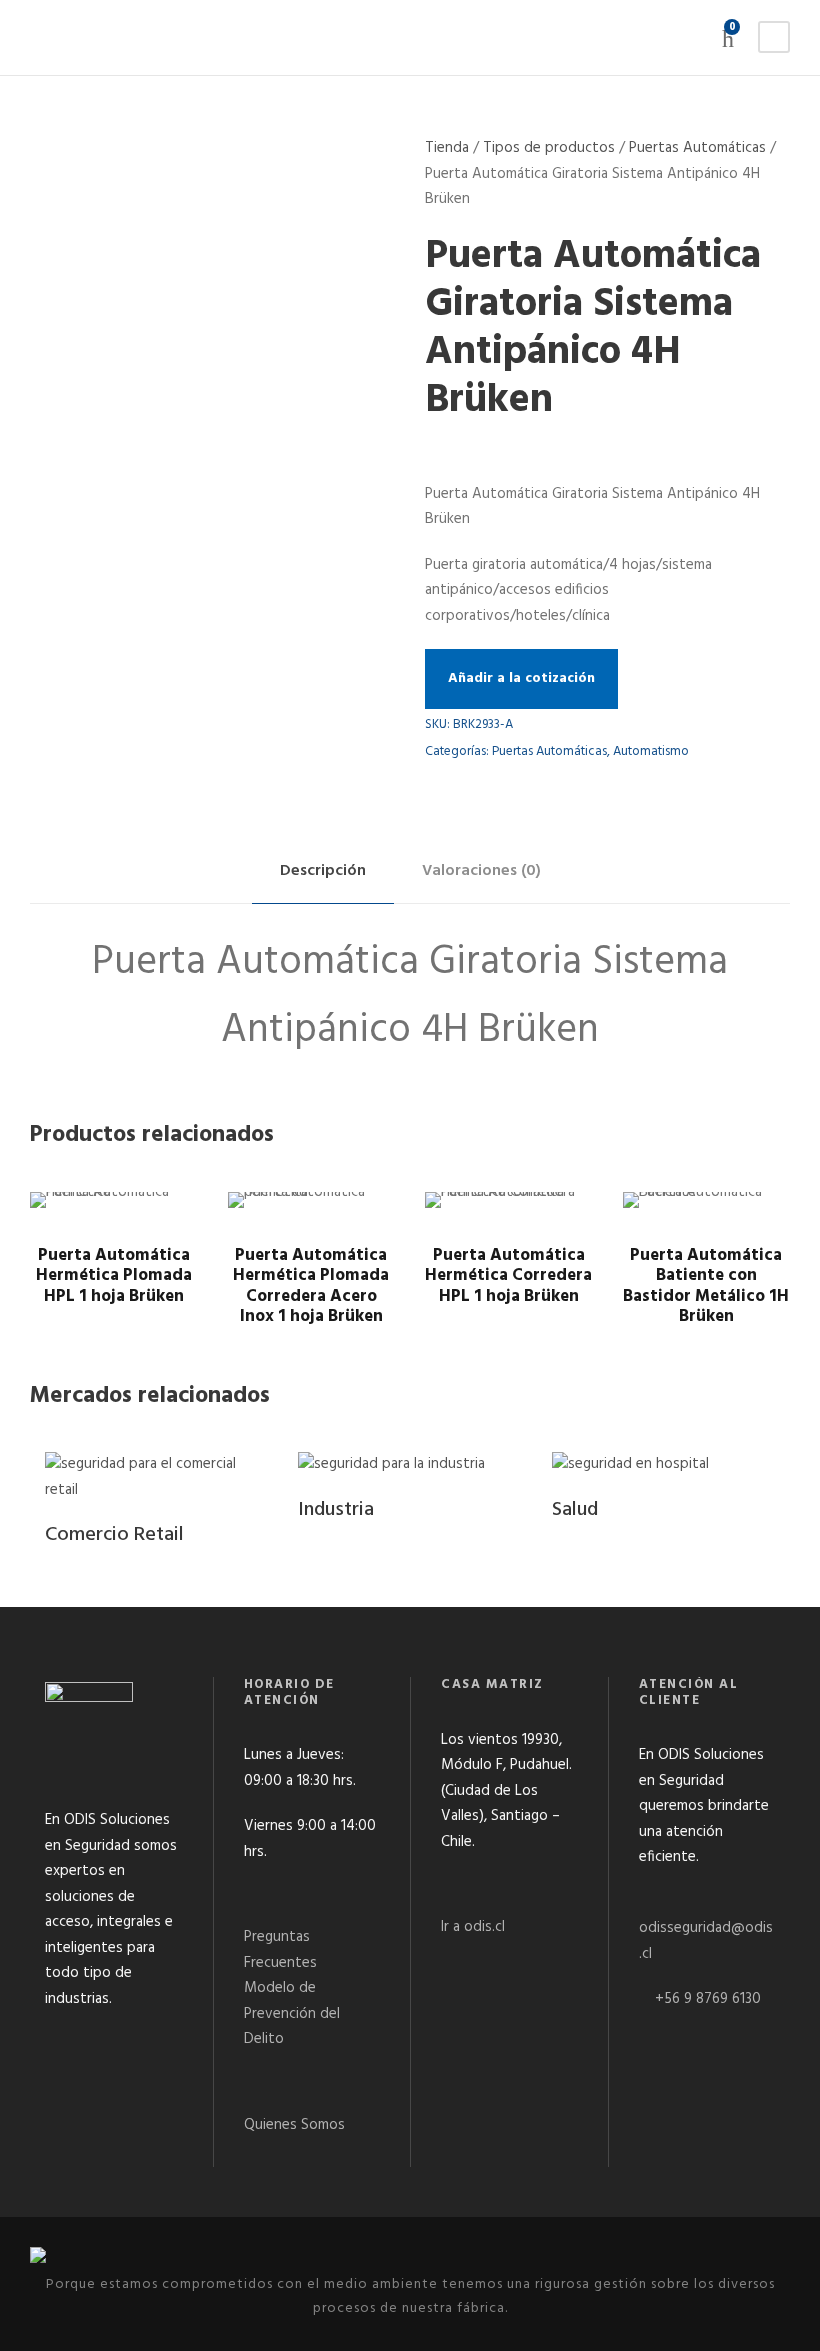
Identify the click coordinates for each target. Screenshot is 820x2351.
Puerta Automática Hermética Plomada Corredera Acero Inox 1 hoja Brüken (311, 1286)
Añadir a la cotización (521, 678)
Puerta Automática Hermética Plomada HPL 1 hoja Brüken (114, 1276)
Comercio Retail (114, 1535)
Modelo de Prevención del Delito (292, 2013)
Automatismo (651, 751)
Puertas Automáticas (697, 148)
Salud (575, 1510)
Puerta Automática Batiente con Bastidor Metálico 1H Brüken (706, 1286)
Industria (336, 1510)
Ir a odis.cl (473, 1927)
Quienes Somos (294, 2125)
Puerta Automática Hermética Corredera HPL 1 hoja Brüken (508, 1276)
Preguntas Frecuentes (280, 1950)
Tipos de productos (549, 148)
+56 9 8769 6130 (708, 1999)
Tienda (447, 148)
